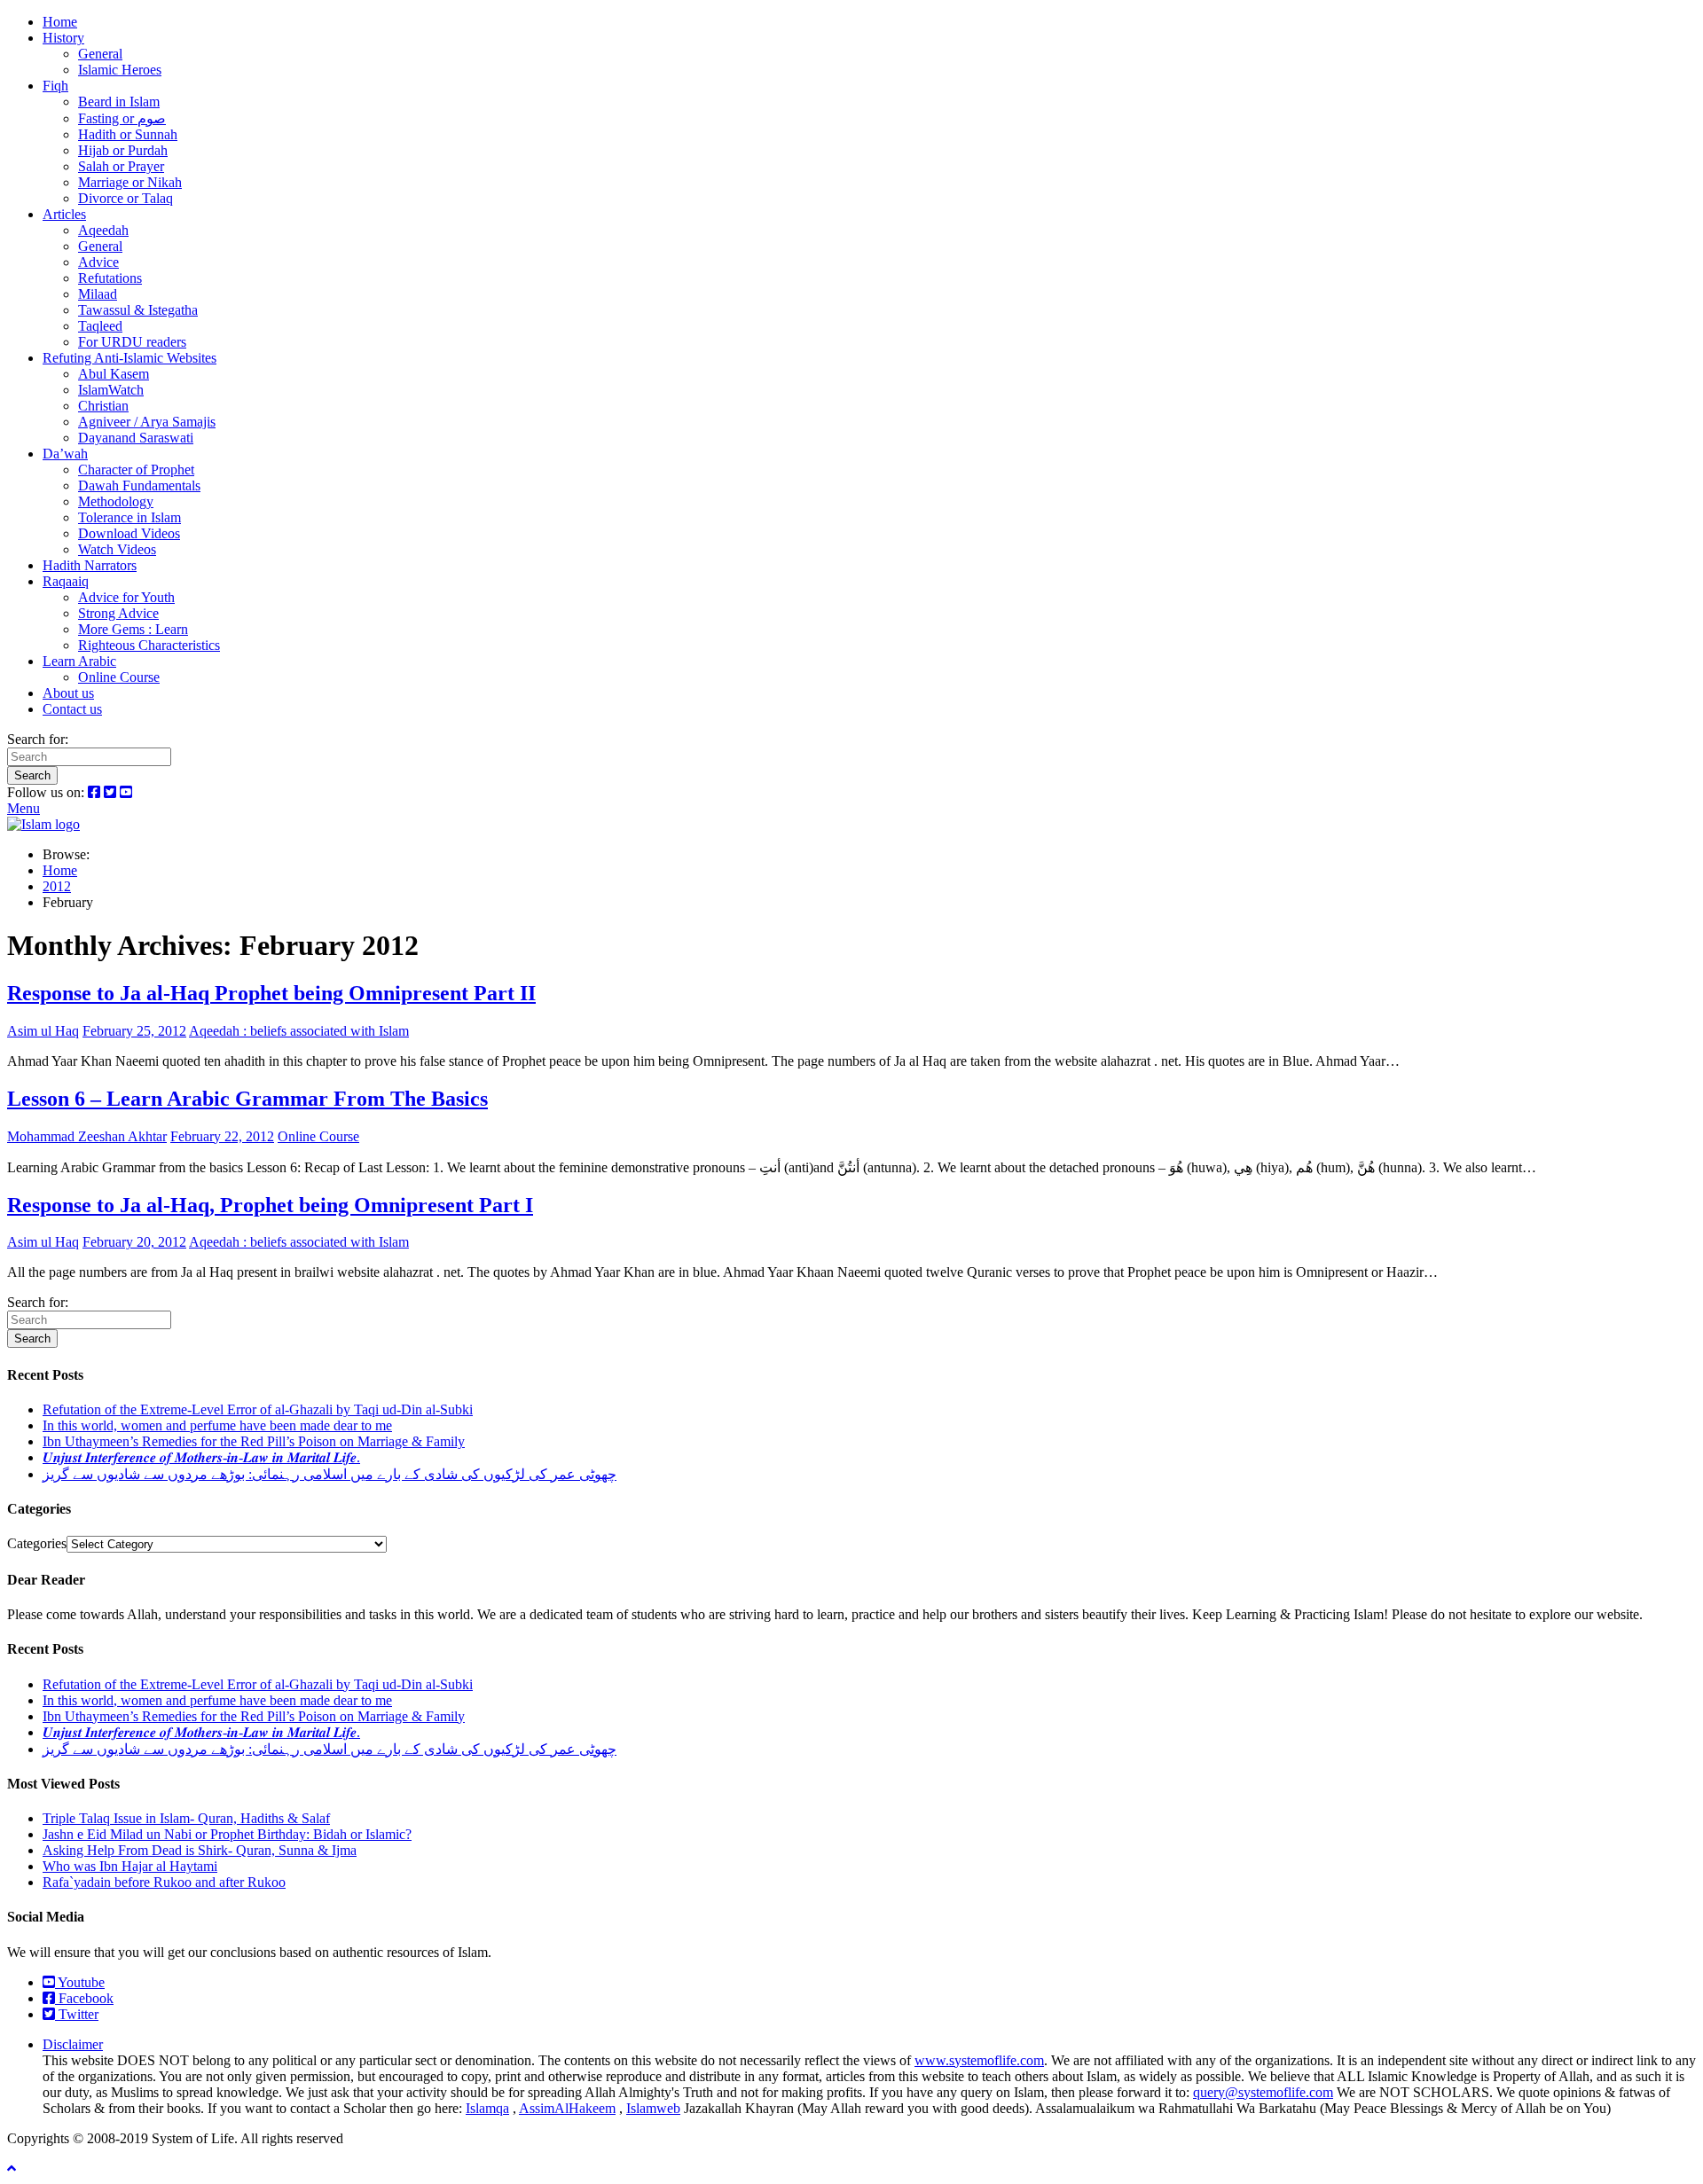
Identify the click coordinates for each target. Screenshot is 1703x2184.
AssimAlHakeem (567, 2108)
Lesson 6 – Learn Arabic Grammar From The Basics (247, 1099)
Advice (98, 262)
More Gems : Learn (133, 629)
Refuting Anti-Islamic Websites (129, 358)
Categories (37, 1543)
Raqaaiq (66, 581)
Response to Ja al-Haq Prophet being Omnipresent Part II (271, 993)
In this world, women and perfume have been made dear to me (217, 1425)
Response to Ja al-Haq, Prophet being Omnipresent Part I (270, 1205)
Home (60, 22)
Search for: (38, 739)
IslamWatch (111, 390)
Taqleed (100, 326)
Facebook (84, 1998)
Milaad (98, 294)
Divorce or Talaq (126, 198)
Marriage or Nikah (130, 182)
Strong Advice (118, 613)
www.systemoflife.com (979, 2060)
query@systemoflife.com (1263, 2092)
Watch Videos (117, 549)
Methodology (116, 501)
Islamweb (653, 2108)
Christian (103, 406)
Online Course (119, 677)
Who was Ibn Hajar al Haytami (130, 1866)
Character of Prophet (136, 470)
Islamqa (487, 2108)
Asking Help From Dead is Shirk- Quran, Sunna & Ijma (200, 1850)
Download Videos (129, 533)
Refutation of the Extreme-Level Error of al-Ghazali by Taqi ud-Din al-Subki (258, 1409)
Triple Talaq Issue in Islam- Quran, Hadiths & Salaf (186, 1818)
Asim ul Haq (43, 1031)
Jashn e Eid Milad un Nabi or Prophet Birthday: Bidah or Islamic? (227, 1834)
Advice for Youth (126, 597)
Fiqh (55, 86)
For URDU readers (132, 342)
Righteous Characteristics (149, 645)
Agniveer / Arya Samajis (147, 422)
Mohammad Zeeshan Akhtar (87, 1136)
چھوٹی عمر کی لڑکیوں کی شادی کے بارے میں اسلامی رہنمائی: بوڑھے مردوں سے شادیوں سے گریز (330, 1474)
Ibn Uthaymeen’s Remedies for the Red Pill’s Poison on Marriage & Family (254, 1441)
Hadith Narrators (90, 565)
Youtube (80, 1982)
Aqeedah (103, 230)
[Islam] (43, 824)
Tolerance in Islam (129, 517)
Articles (64, 214)
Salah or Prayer (121, 166)
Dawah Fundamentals (139, 485)
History (63, 38)
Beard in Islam (119, 102)
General (100, 54)
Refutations (110, 278)
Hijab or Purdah (123, 150)
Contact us (72, 709)
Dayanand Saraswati (136, 438)
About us (68, 693)
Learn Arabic (79, 661)
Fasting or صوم (122, 118)
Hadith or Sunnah (128, 134)
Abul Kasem (114, 374)
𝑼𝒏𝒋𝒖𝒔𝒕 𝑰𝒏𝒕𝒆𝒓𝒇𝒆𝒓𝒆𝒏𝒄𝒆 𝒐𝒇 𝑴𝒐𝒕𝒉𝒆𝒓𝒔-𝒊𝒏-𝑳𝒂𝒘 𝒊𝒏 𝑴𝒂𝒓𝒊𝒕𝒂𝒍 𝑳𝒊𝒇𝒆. (201, 1457)
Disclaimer (73, 2044)
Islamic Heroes (120, 70)
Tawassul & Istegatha (138, 310)
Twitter (77, 2014)
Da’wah (65, 454)
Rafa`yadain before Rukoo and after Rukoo (164, 1882)
